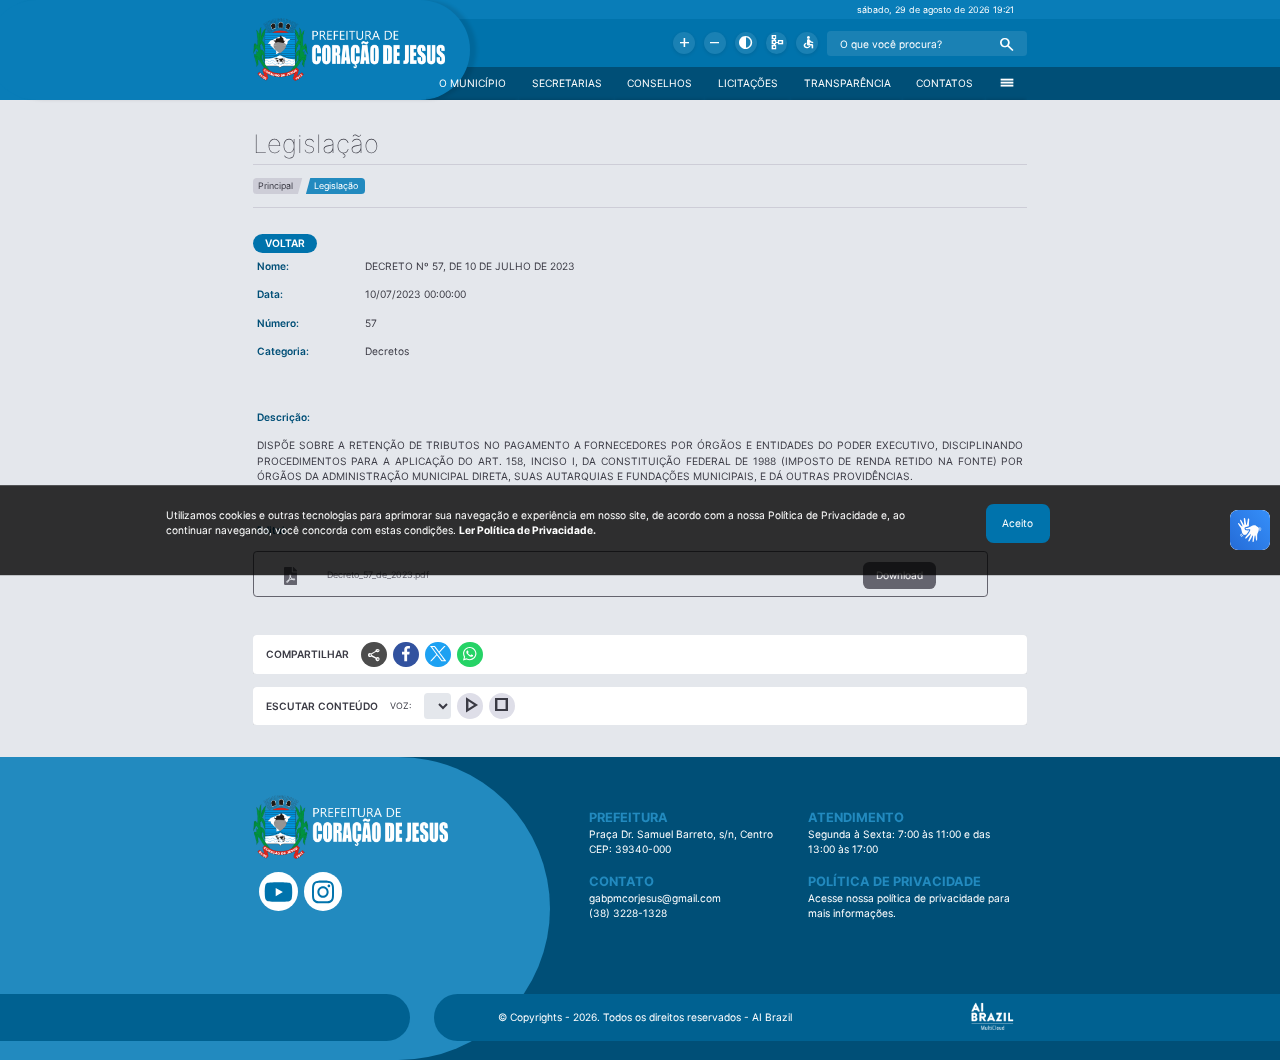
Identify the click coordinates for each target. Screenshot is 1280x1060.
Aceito (1017, 523)
